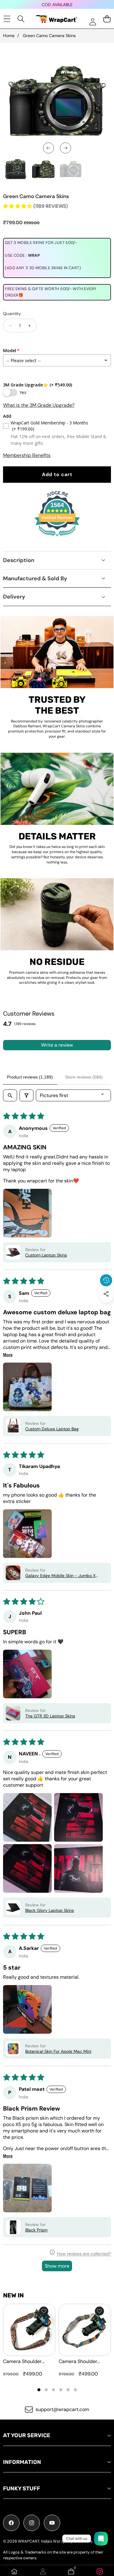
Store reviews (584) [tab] (84, 1077)
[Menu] (7, 19)
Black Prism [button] (36, 2230)
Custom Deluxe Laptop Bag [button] (52, 1429)
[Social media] (106, 1294)
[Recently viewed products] (106, 1280)
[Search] (21, 19)
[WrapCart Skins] (57, 19)
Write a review (57, 1045)
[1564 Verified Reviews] (57, 537)
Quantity (12, 314)
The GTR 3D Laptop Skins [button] (50, 1716)
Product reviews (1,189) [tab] (30, 1077)
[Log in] (93, 22)
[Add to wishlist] (44, 2311)
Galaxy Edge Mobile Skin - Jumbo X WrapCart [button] (60, 1576)
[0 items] (107, 19)
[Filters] (26, 1095)
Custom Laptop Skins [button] (46, 1255)
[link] (100, 2571)
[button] (106, 1308)
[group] (16, 169)
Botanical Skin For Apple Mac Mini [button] (58, 2051)
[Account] (43, 2571)
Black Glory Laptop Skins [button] (50, 1910)
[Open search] (10, 1095)
